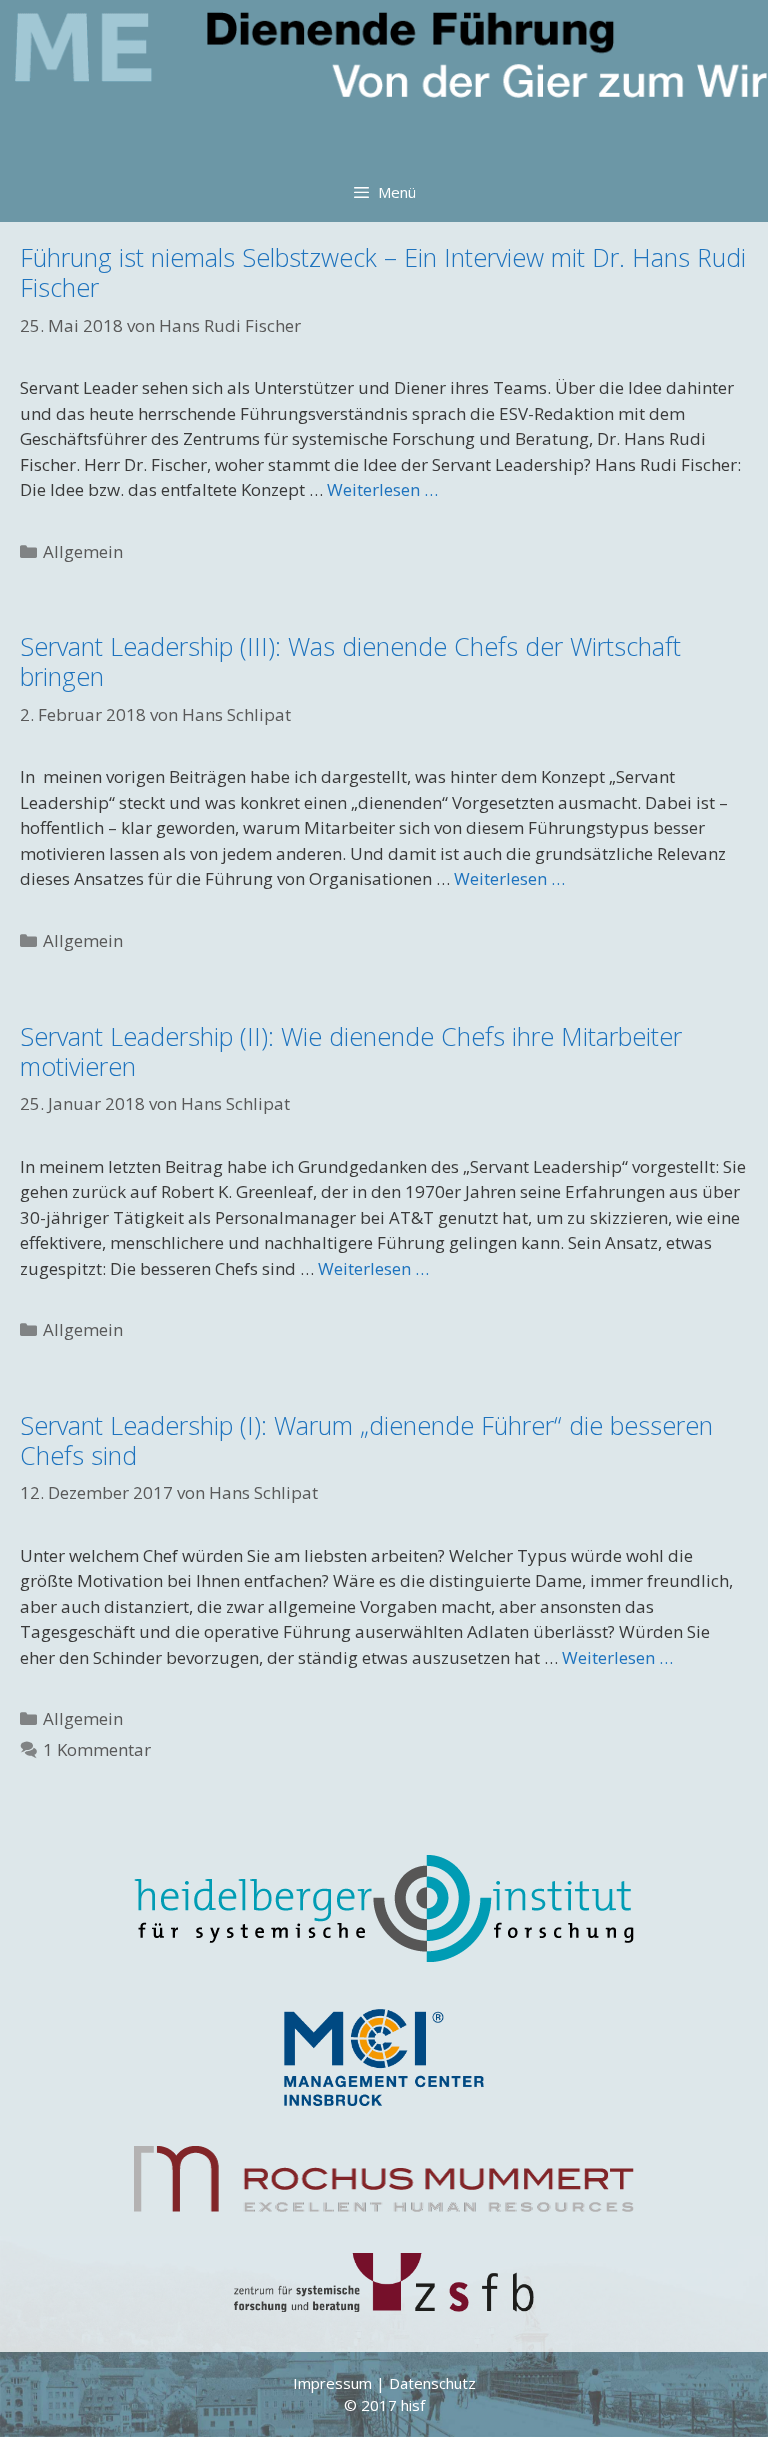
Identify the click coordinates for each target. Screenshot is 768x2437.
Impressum (332, 2383)
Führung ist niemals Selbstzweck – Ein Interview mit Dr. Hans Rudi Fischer (383, 272)
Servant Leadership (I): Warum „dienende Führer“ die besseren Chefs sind (366, 1440)
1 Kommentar (97, 1749)
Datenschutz (432, 2383)
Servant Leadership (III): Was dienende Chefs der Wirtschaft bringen (350, 661)
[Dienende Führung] (389, 81)
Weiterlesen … (382, 489)
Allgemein (83, 551)
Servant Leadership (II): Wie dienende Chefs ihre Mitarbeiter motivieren (351, 1051)
